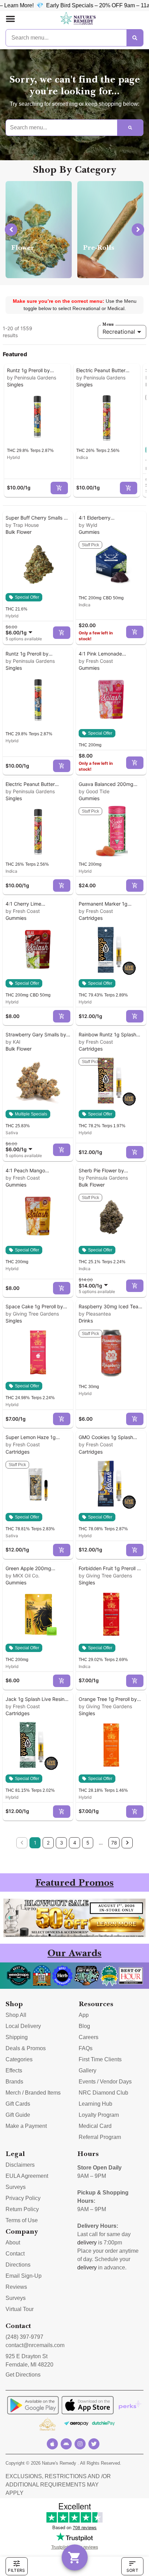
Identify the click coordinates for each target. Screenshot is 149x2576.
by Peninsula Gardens (32, 378)
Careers (89, 2037)
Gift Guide (18, 2115)
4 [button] (75, 1843)
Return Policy (22, 2209)
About (13, 2243)
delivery (87, 2243)
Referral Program (100, 2137)
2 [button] (48, 1843)
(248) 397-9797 (24, 2337)
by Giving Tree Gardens (32, 1314)
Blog (84, 2026)
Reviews (16, 2287)
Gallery (87, 2070)
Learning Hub (95, 2104)
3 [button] (62, 1843)
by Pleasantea (95, 1314)
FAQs (86, 2048)
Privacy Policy (23, 2198)
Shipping (17, 2037)
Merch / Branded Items (33, 2093)
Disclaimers (20, 2165)
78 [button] (114, 1843)
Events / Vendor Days (105, 2082)
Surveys (16, 2187)
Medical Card (95, 2126)
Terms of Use (22, 2220)
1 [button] (35, 1843)
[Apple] (52, 2444)
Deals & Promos (26, 2048)
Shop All (16, 2015)
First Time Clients (100, 2059)
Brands (14, 2082)
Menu (108, 324)
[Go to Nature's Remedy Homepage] (78, 19)
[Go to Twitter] (94, 2444)
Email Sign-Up (24, 2276)
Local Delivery (23, 2026)
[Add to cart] (59, 488)
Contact (15, 2254)
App (84, 2015)
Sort (132, 2570)
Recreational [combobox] (119, 332)
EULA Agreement (27, 2176)
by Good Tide (94, 791)
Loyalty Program (99, 2115)
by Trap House (22, 525)
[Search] (135, 38)
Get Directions (23, 2375)
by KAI (13, 1042)
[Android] (66, 2444)
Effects (14, 2070)
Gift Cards (18, 2104)
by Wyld (88, 525)
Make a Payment (26, 2126)
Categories (19, 2059)
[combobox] (20, 630)
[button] (10, 19)
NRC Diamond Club (103, 2093)
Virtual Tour (20, 2309)
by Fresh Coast (96, 661)
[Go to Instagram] (80, 2444)
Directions (18, 2265)
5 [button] (88, 1843)
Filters (16, 2570)
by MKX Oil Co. (23, 1576)
